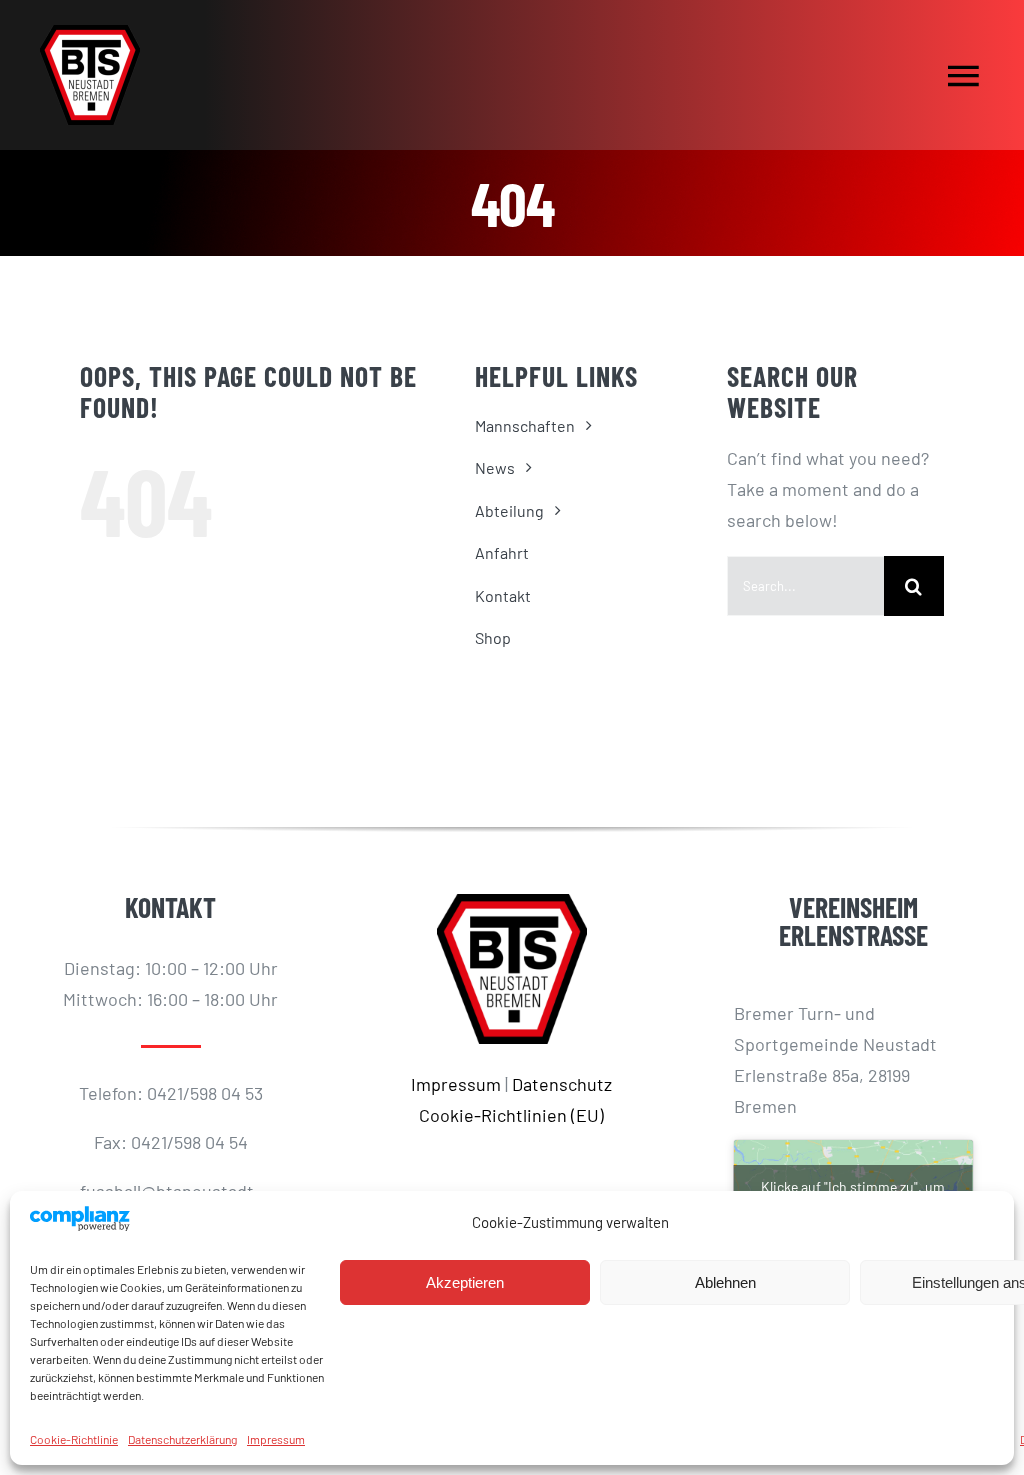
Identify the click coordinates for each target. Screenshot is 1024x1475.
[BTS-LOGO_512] (90, 34)
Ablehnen (725, 1282)
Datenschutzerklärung (182, 1439)
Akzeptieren (465, 1282)
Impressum (276, 1439)
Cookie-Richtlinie (74, 1439)
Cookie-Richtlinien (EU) (511, 1115)
